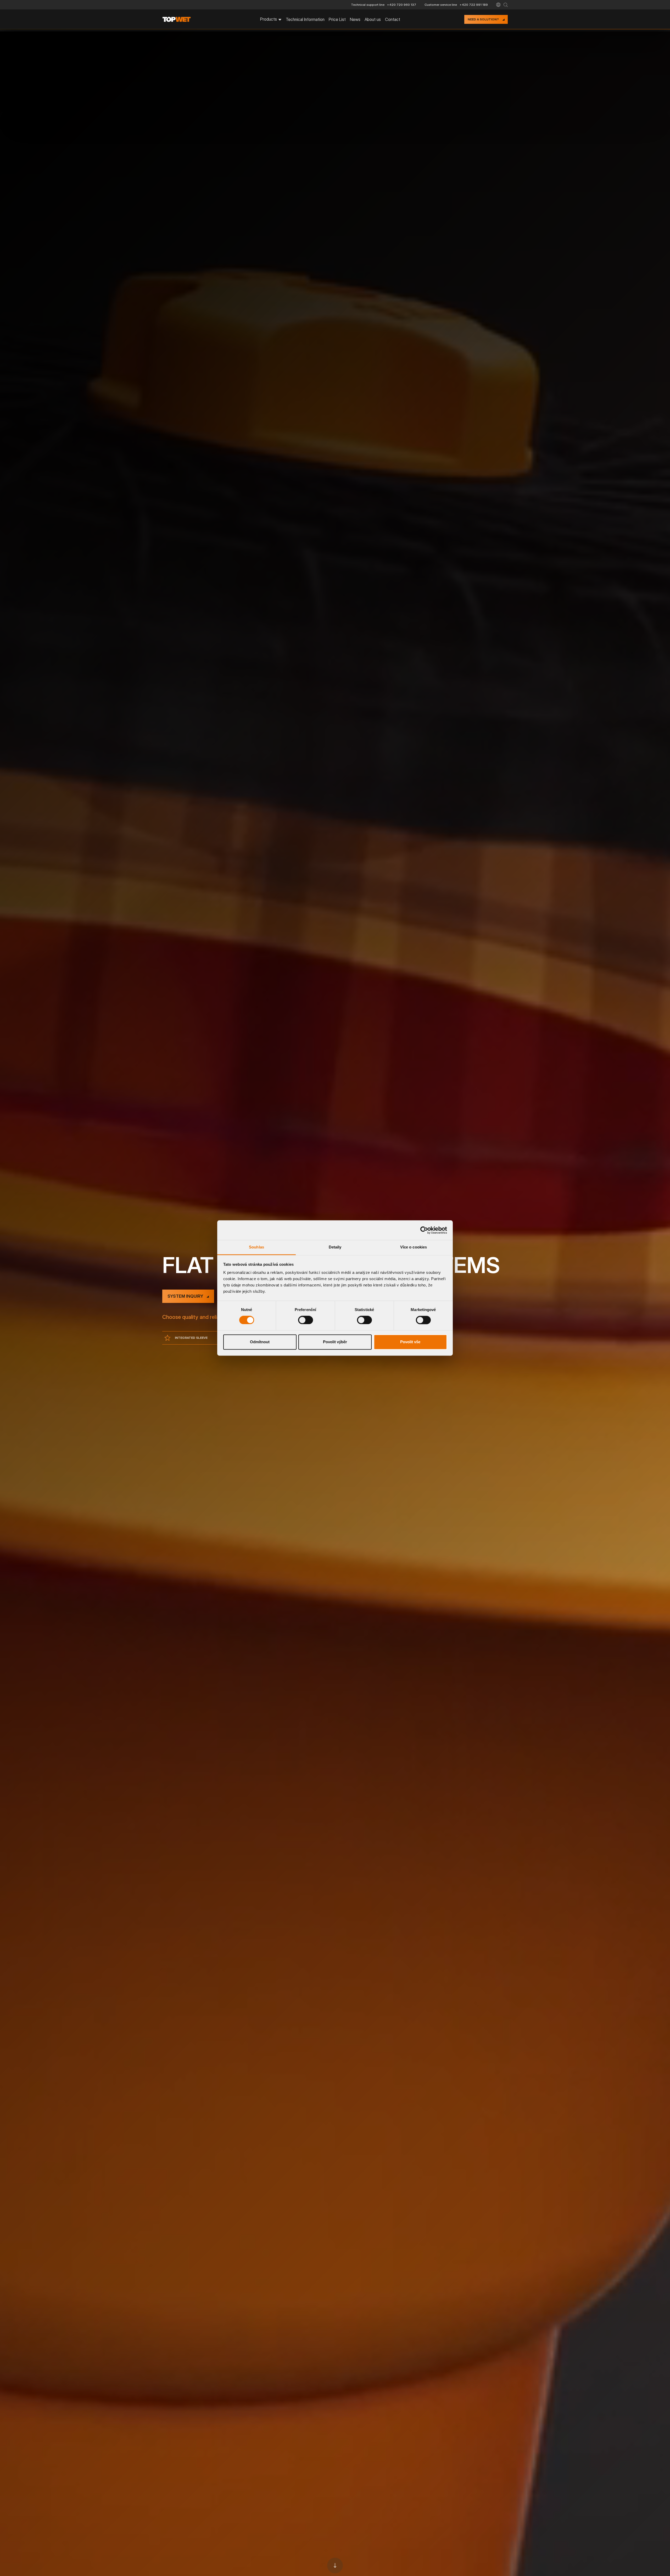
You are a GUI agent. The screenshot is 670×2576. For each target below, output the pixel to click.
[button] (498, 5)
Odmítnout (260, 1342)
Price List (337, 19)
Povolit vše (410, 1342)
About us (373, 19)
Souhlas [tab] (256, 1247)
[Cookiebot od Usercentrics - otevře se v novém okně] (424, 1230)
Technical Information (305, 19)
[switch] (306, 1320)
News (355, 19)
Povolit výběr (335, 1342)
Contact (393, 19)
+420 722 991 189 (474, 5)
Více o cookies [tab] (414, 1247)
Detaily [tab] (335, 1247)
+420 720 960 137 (402, 5)
